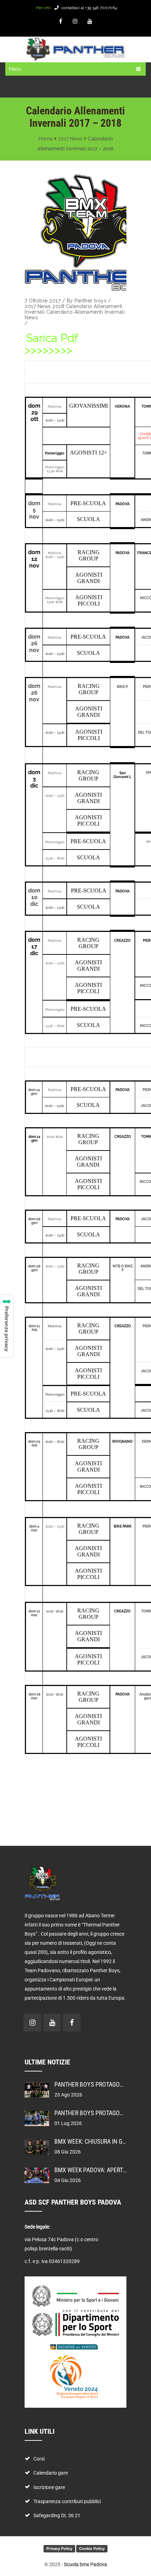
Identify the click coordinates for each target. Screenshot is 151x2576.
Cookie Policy (92, 2549)
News (31, 318)
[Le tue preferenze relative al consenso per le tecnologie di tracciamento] (7, 1326)
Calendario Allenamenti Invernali (86, 312)
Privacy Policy (59, 2549)
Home (46, 139)
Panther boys (90, 301)
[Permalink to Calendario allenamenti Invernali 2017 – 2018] (75, 232)
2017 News (70, 139)
